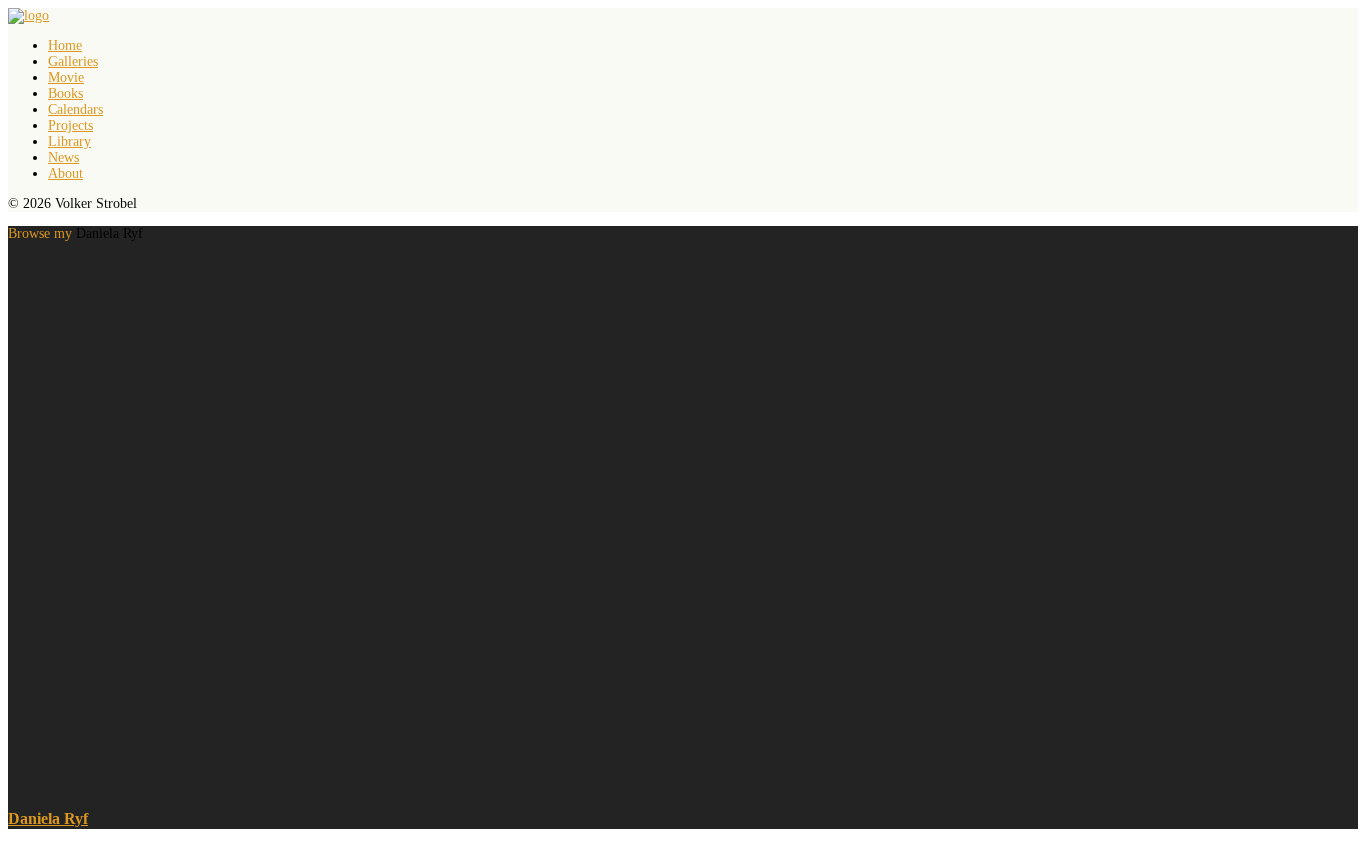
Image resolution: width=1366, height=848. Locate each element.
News (63, 157)
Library (69, 141)
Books (65, 93)
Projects (70, 125)
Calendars (75, 109)
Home (65, 45)
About (65, 173)
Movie (66, 77)
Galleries (73, 61)
